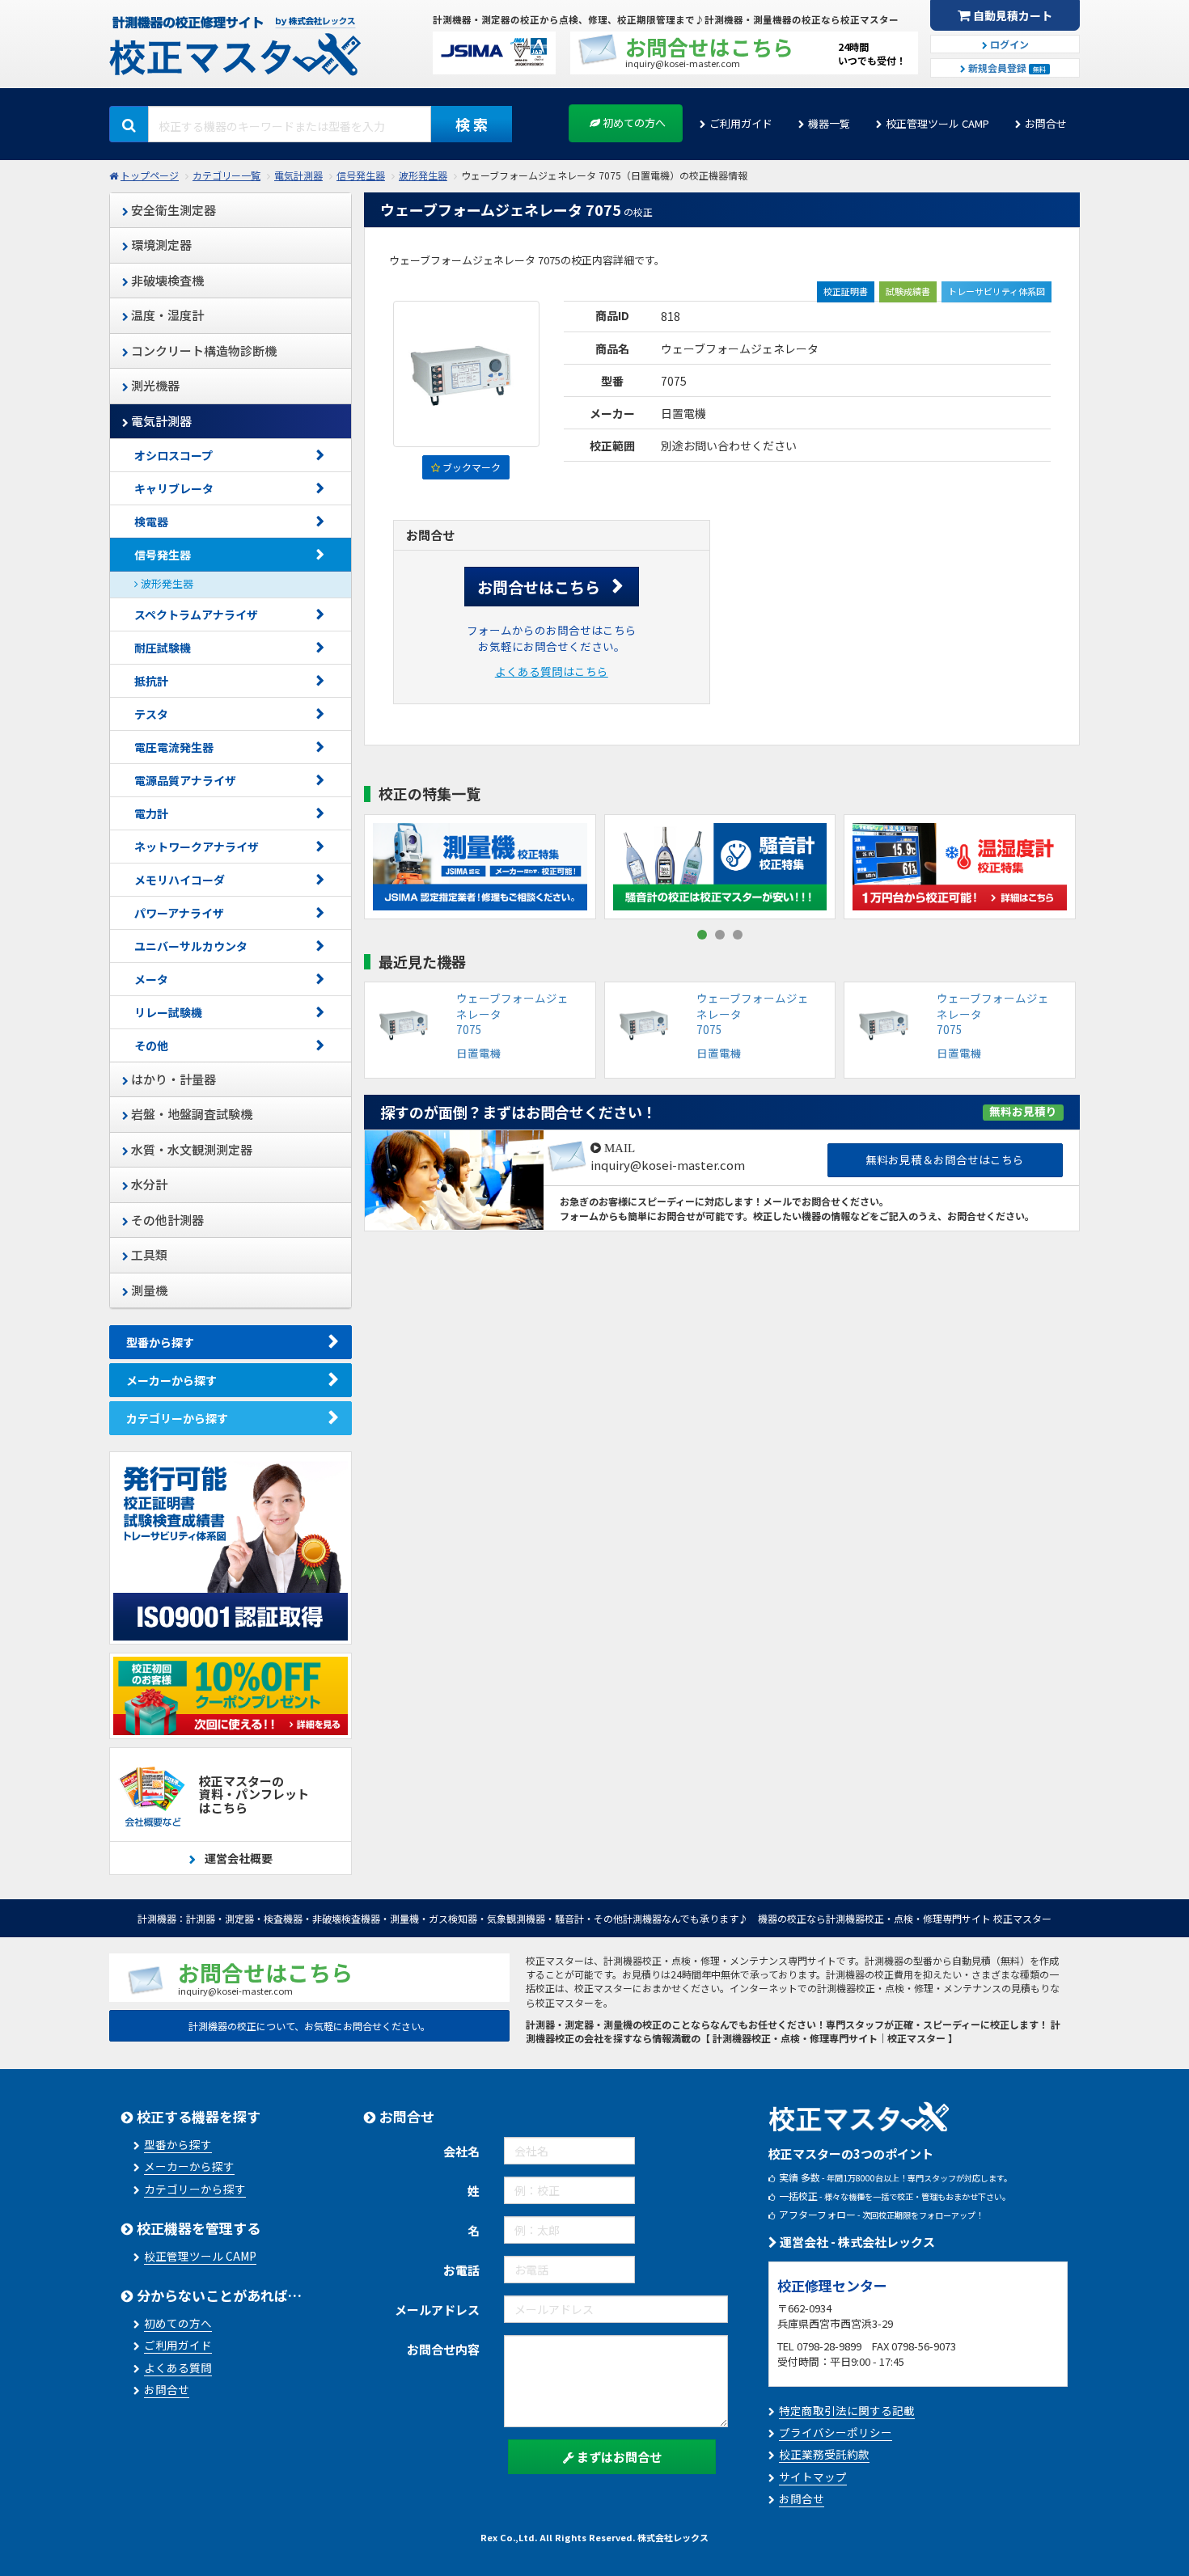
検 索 (472, 124)
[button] (702, 935)
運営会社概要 (237, 1858)
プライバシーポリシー (836, 2432)
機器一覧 (829, 123)
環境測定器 (160, 245)
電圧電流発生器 (174, 747)
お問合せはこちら (539, 587)
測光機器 (154, 385)
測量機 (148, 1290)
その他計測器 (166, 1220)
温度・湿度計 (166, 315)
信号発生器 (361, 175)
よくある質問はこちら (552, 671)
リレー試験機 (168, 1012)
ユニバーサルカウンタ (197, 946)
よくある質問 (178, 2367)
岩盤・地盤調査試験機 (190, 1114)
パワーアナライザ (179, 913)
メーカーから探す (171, 1380)
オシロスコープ (173, 455)
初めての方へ (633, 122)
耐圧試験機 (163, 648)
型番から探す (160, 1342)
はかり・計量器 (172, 1079)
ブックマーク (470, 467)
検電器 (151, 522)
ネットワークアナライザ (197, 847)
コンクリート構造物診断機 (203, 351)
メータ (151, 979)
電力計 (151, 813)
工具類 (148, 1254)
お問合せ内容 (443, 2349)
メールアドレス (437, 2310)
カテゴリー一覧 (226, 175)
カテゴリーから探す (177, 1418)
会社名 (461, 2151)
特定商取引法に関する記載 (847, 2410)
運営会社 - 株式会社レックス (856, 2242)
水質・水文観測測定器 (190, 1149)
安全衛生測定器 (172, 210)
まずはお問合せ (618, 2457)
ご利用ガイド (741, 123)
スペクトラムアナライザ (196, 614)
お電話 (461, 2270)
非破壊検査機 (166, 280)
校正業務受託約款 (824, 2454)
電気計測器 (298, 175)
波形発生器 (423, 175)
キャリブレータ (174, 488)
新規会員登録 (1006, 68)
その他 (151, 1045)
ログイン (1008, 44)
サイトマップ (813, 2477)
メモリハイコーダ (180, 880)
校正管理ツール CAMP (937, 123)
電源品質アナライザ (185, 780)
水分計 (148, 1184)
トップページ (150, 175)
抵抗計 (151, 681)
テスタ (151, 714)
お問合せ (1046, 123)
